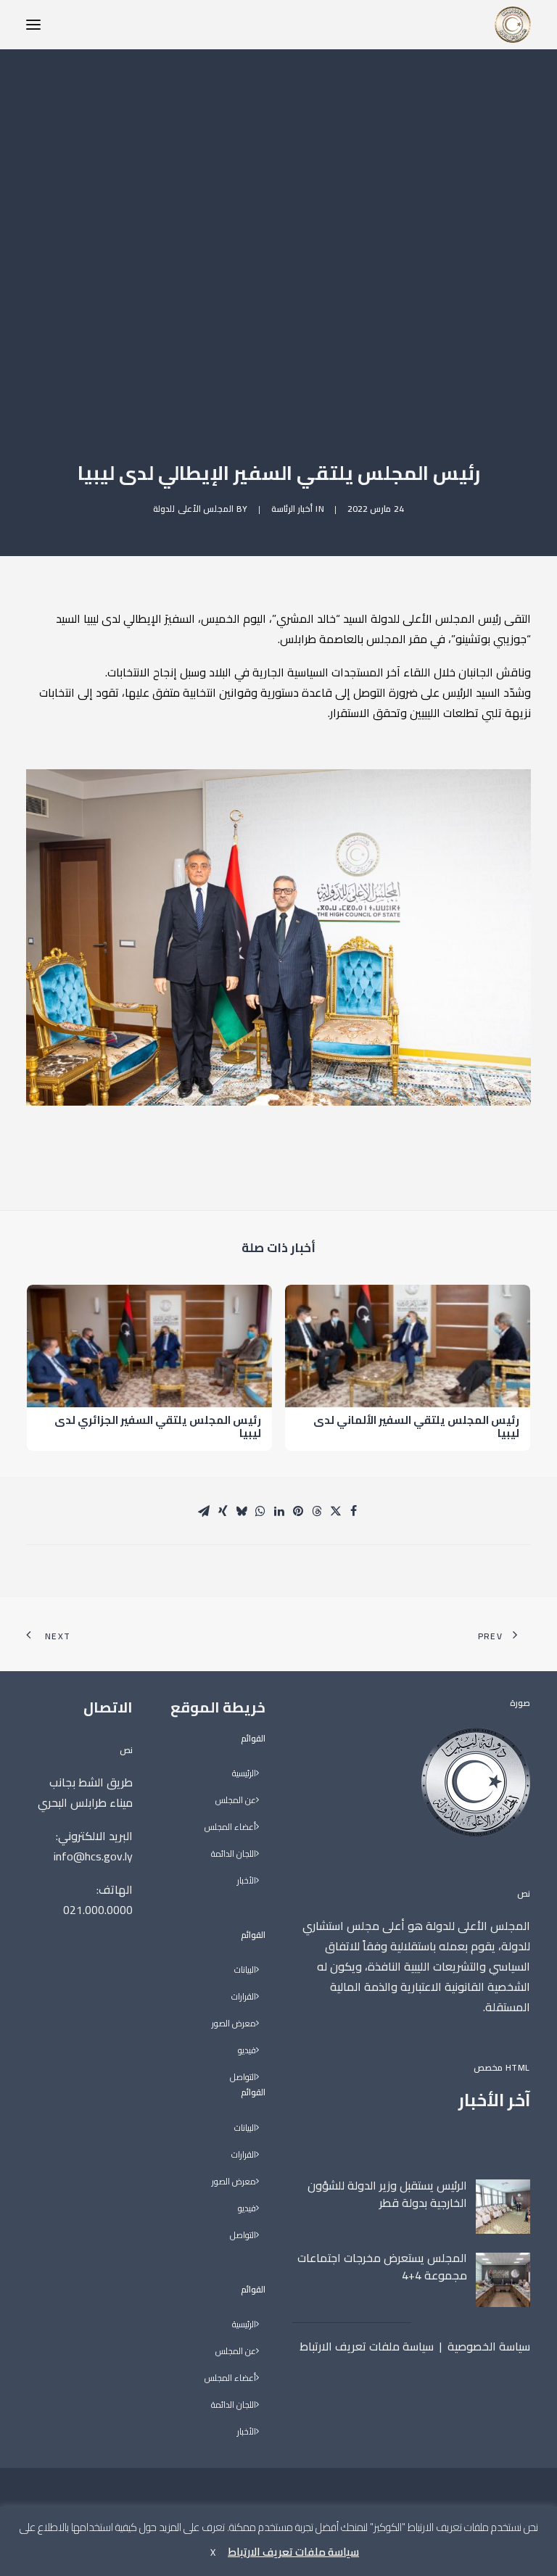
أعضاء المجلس (230, 1827)
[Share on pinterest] (298, 1511)
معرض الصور (234, 2024)
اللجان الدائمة (234, 1854)
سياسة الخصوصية (489, 2346)
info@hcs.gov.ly (93, 1856)
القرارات (244, 1997)
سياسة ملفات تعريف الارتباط (367, 2346)
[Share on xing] (223, 1511)
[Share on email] (204, 1511)
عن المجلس (236, 1801)
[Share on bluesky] (242, 1511)
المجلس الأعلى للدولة (193, 509)
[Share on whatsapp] (260, 1511)
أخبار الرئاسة (292, 509)
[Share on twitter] (336, 1511)
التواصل (243, 2078)
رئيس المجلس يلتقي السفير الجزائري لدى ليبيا (158, 1426)
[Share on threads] (317, 1511)
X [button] (213, 2552)
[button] (33, 25)
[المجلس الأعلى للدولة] (513, 25)
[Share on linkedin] (279, 1511)
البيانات (245, 1970)
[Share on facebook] (353, 1511)
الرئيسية (244, 1774)
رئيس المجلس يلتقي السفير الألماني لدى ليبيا (416, 1426)
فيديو (247, 2051)
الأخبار (247, 1881)
